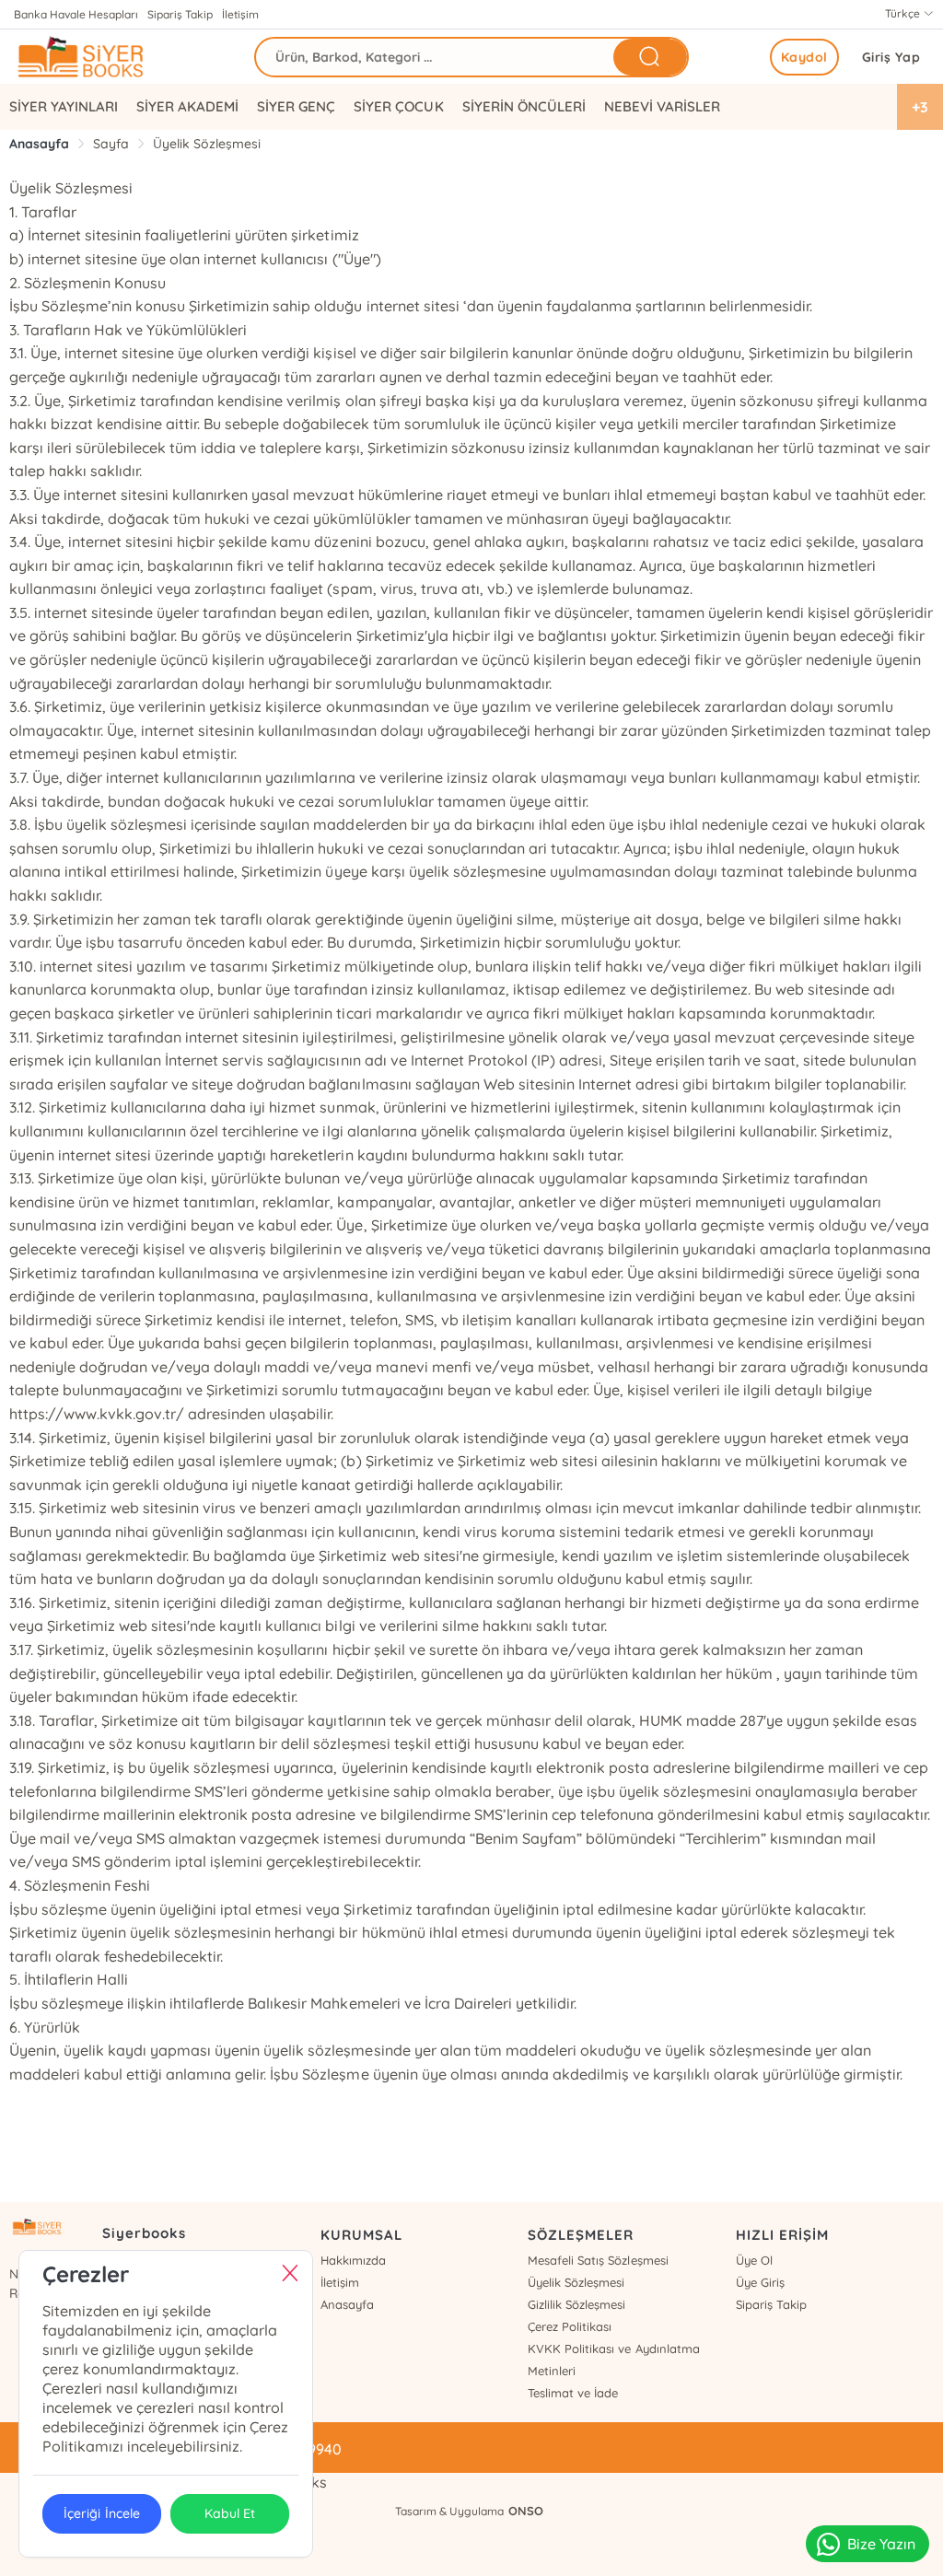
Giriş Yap (891, 57)
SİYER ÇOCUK (398, 106)
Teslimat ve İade (573, 2393)
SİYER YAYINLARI (64, 106)
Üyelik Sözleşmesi (576, 2282)
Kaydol (804, 57)
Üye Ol (754, 2260)
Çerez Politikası (570, 2326)
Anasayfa (347, 2304)
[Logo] (118, 57)
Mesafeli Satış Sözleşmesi (598, 2260)
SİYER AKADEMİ (187, 106)
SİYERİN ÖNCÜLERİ (524, 106)
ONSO (526, 2511)
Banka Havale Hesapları (76, 14)
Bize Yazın (881, 2544)
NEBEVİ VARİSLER (662, 106)
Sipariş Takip (180, 14)
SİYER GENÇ (296, 106)
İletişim (240, 14)
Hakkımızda (353, 2260)
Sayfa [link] (111, 144)
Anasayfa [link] (39, 144)
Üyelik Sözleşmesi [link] (207, 144)
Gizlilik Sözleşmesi (576, 2304)
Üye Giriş (760, 2282)
